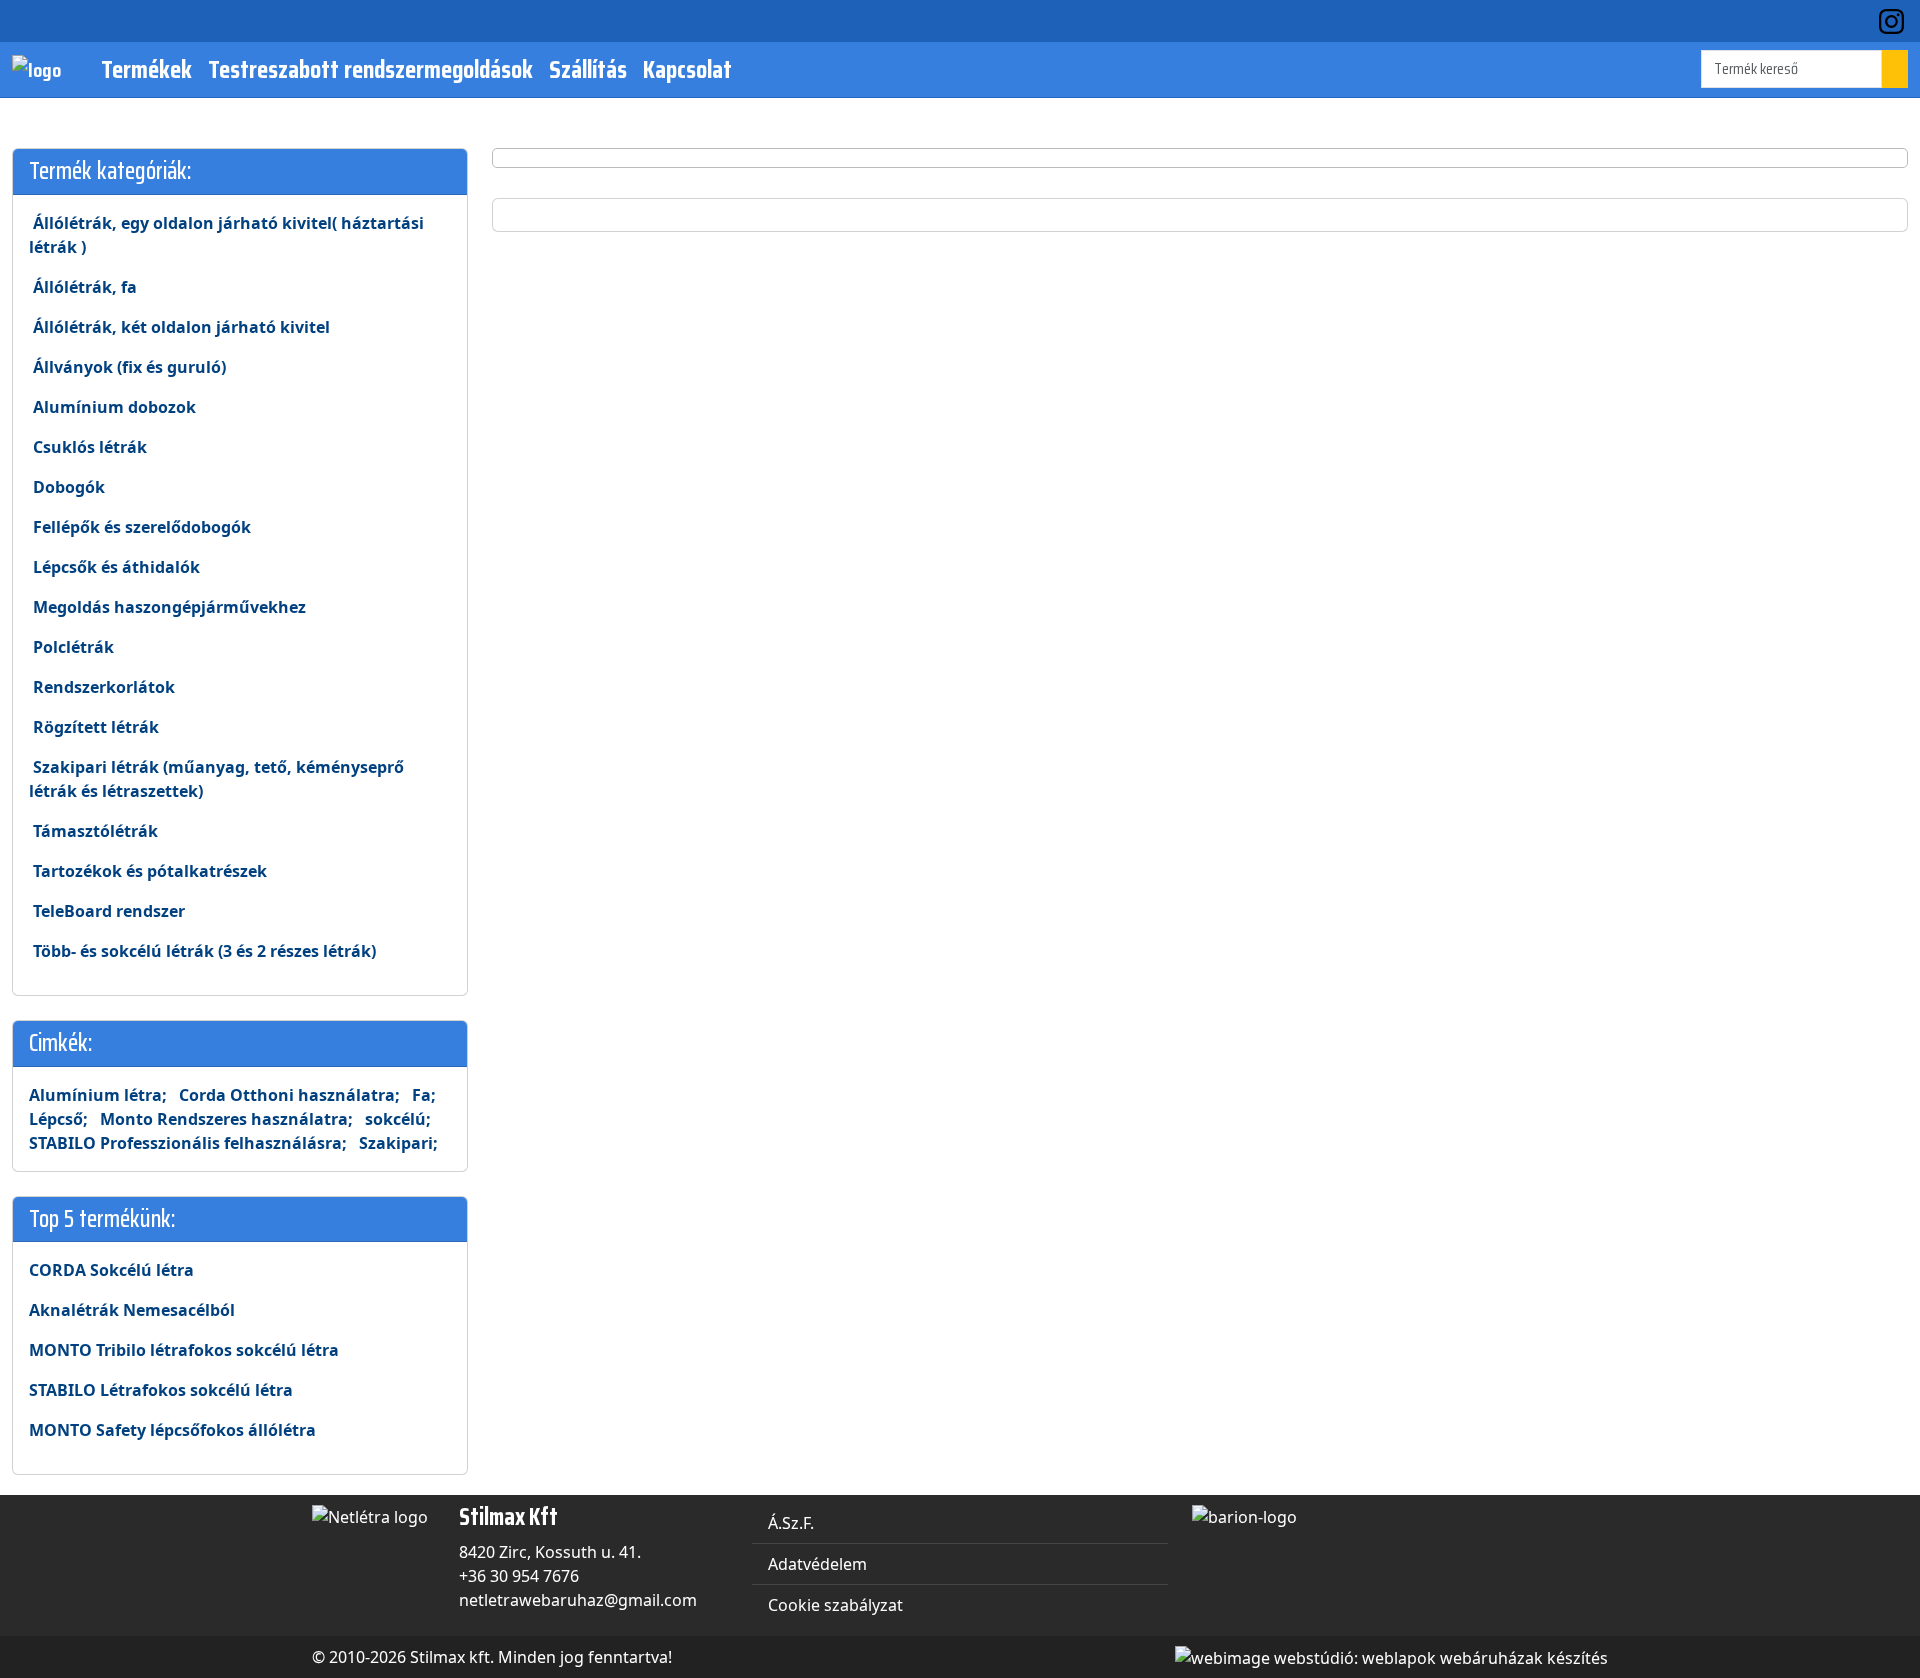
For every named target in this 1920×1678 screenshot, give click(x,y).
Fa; (424, 1095)
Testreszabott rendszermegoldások (370, 69)
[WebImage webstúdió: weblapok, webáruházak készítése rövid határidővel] (1386, 1656)
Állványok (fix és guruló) (127, 367)
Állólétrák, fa (83, 287)
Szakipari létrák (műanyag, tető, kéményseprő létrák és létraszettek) (216, 779)
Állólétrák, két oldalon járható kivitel (179, 327)
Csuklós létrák (88, 447)
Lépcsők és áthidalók (114, 567)
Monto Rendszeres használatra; (226, 1119)
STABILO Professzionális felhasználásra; (188, 1143)
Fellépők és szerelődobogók (140, 527)
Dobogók (67, 487)
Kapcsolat (687, 69)
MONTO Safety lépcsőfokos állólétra (172, 1430)
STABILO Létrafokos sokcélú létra (161, 1390)
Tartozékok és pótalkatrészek (148, 871)
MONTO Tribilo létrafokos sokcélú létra (184, 1350)
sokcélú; (398, 1119)
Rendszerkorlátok (102, 687)
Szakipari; (398, 1143)
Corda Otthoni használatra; (289, 1095)
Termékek (146, 69)
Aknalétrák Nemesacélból (132, 1310)
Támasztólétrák (93, 831)
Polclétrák (71, 647)
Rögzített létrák (94, 727)
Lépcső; (58, 1119)
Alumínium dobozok (112, 407)
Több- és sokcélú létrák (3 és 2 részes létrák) (202, 951)
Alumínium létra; (98, 1095)
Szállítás (588, 69)
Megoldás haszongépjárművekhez (167, 607)
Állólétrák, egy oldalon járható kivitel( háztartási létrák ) (226, 235)
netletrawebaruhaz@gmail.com (578, 1600)
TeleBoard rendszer (107, 911)
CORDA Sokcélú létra (111, 1270)
